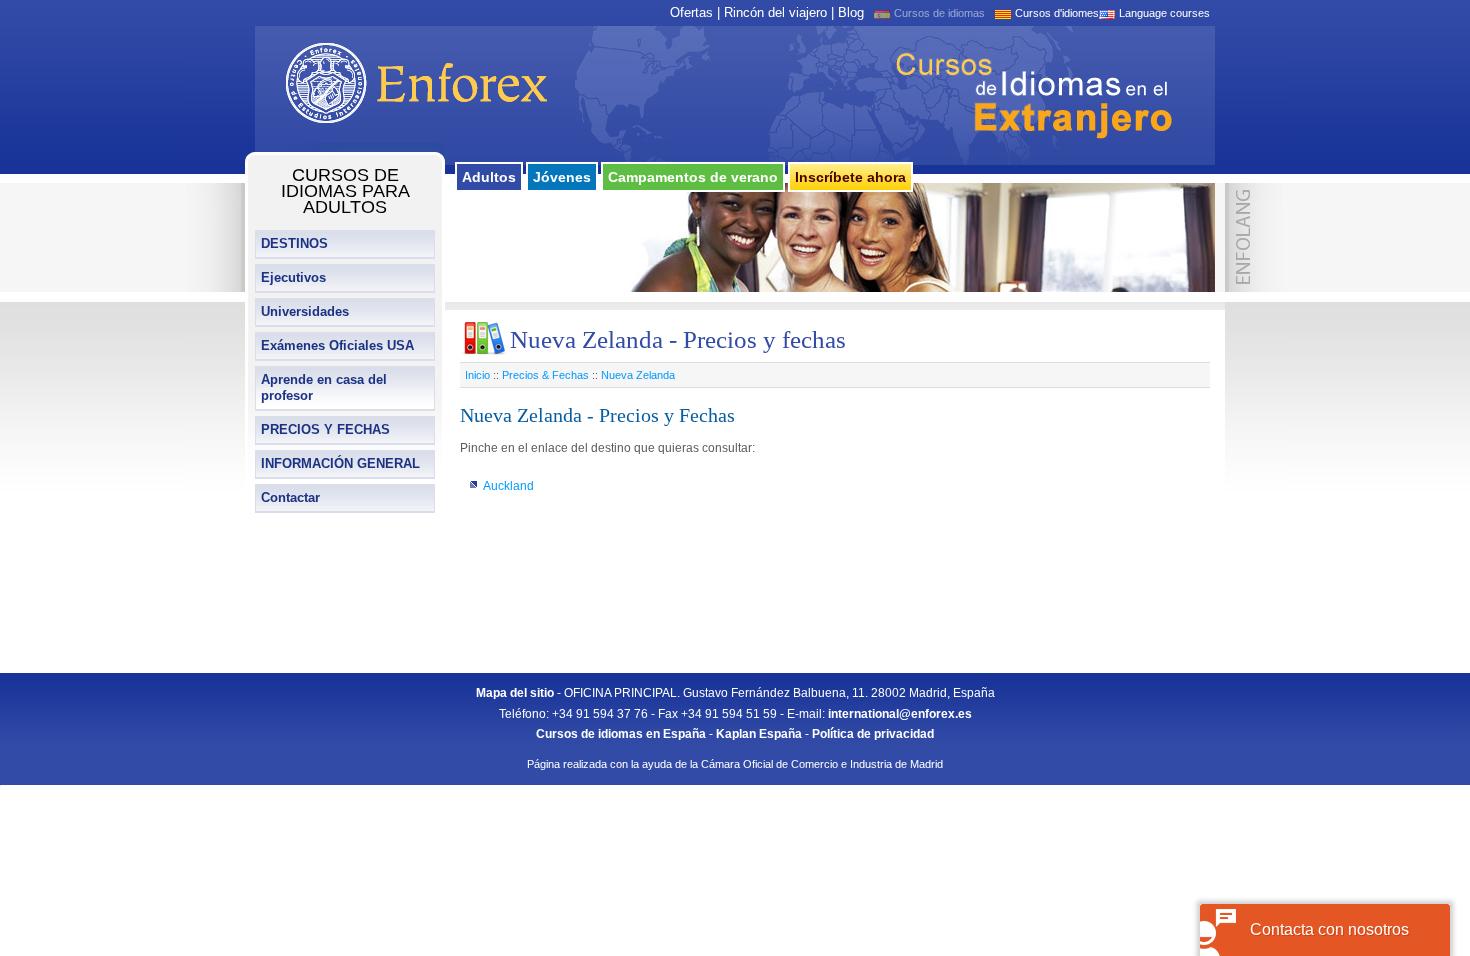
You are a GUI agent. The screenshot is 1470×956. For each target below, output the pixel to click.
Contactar (290, 497)
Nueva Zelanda (638, 375)
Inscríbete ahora (850, 177)
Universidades (305, 311)
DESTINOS (294, 243)
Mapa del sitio (515, 693)
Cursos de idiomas (939, 13)
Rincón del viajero (775, 12)
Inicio (477, 375)
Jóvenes (562, 177)
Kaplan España (759, 734)
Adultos (489, 177)
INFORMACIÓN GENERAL (340, 463)
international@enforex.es (900, 714)
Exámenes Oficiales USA (337, 345)
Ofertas (691, 12)
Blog (851, 12)
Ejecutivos (293, 277)
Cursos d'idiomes (1057, 13)
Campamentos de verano (693, 177)
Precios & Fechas (545, 375)
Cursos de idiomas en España (621, 734)
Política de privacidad (873, 734)
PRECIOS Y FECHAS (325, 429)
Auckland (508, 486)
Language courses (1164, 13)
